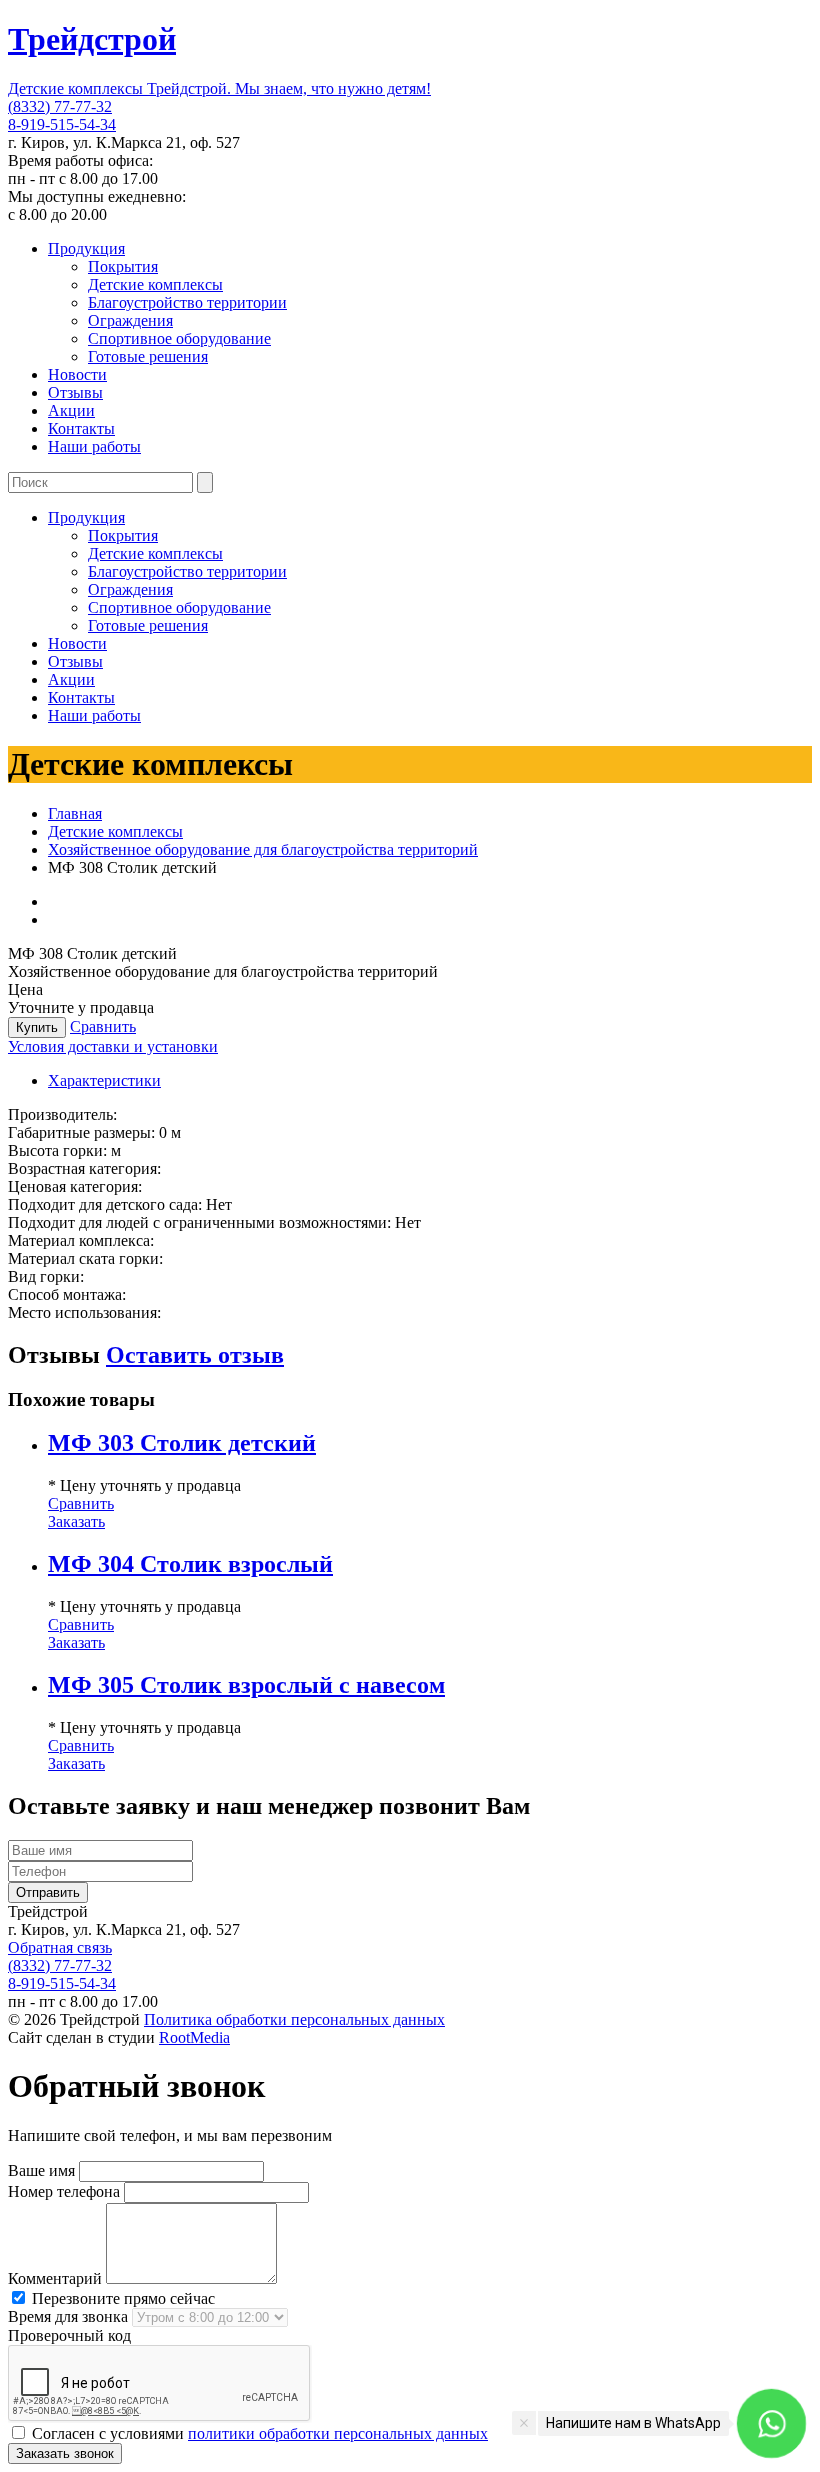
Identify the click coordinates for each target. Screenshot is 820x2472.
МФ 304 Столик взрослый (190, 1564)
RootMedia (194, 2037)
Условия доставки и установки (113, 1046)
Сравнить (103, 1026)
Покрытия (123, 266)
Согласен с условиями (258, 2433)
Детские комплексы (155, 284)
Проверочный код (69, 2335)
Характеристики (104, 1080)
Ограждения (130, 320)
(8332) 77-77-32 (60, 106)
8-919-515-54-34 (62, 124)
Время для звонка (68, 2316)
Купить (37, 1027)
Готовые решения (148, 356)
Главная (75, 813)
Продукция (86, 248)
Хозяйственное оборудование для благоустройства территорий (263, 849)
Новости (77, 374)
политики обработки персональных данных (338, 2433)
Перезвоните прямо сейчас (121, 2298)
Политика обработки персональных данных (294, 2019)
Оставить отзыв (195, 1355)
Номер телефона (64, 2191)
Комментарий (55, 2278)
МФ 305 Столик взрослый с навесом (246, 1685)
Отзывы (75, 392)
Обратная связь (60, 1947)
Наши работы (94, 446)
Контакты (81, 428)
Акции (71, 410)
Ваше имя (41, 2170)
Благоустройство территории (187, 302)
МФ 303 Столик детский (182, 1443)
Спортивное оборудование (179, 338)
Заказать (76, 1521)
